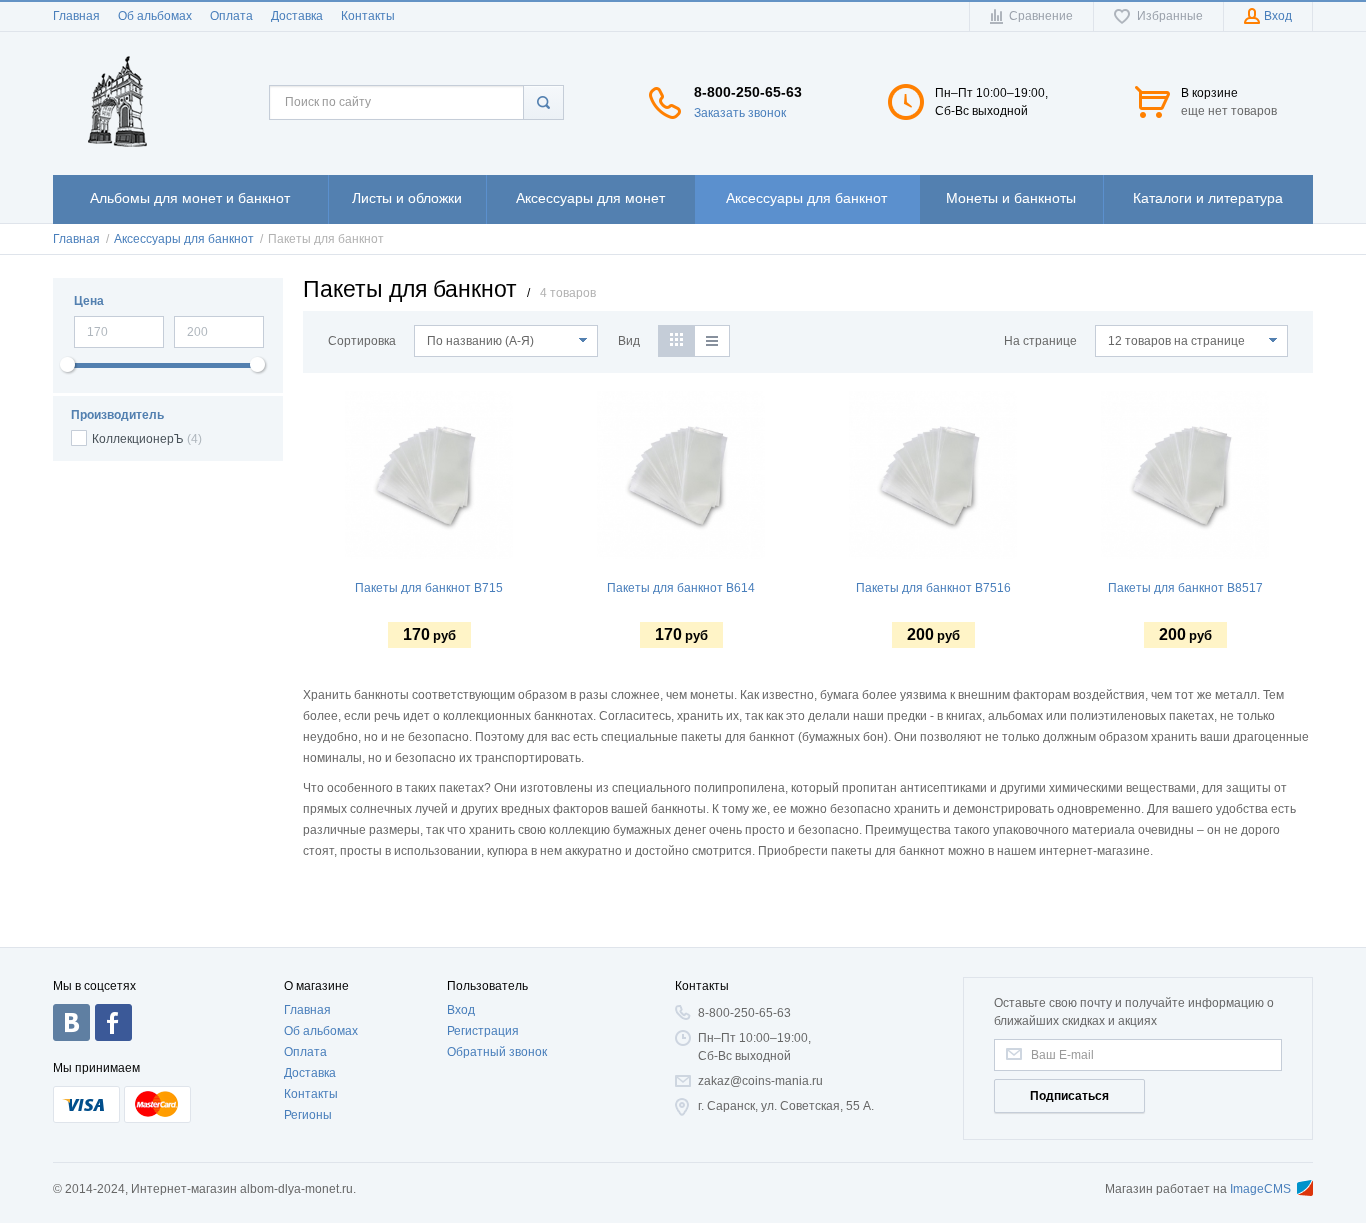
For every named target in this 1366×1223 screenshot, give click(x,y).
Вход (461, 1010)
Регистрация (483, 1031)
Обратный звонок (497, 1052)
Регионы (308, 1115)
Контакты (368, 16)
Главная (76, 16)
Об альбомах (155, 16)
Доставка (297, 16)
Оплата (231, 16)
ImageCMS (1260, 1189)
